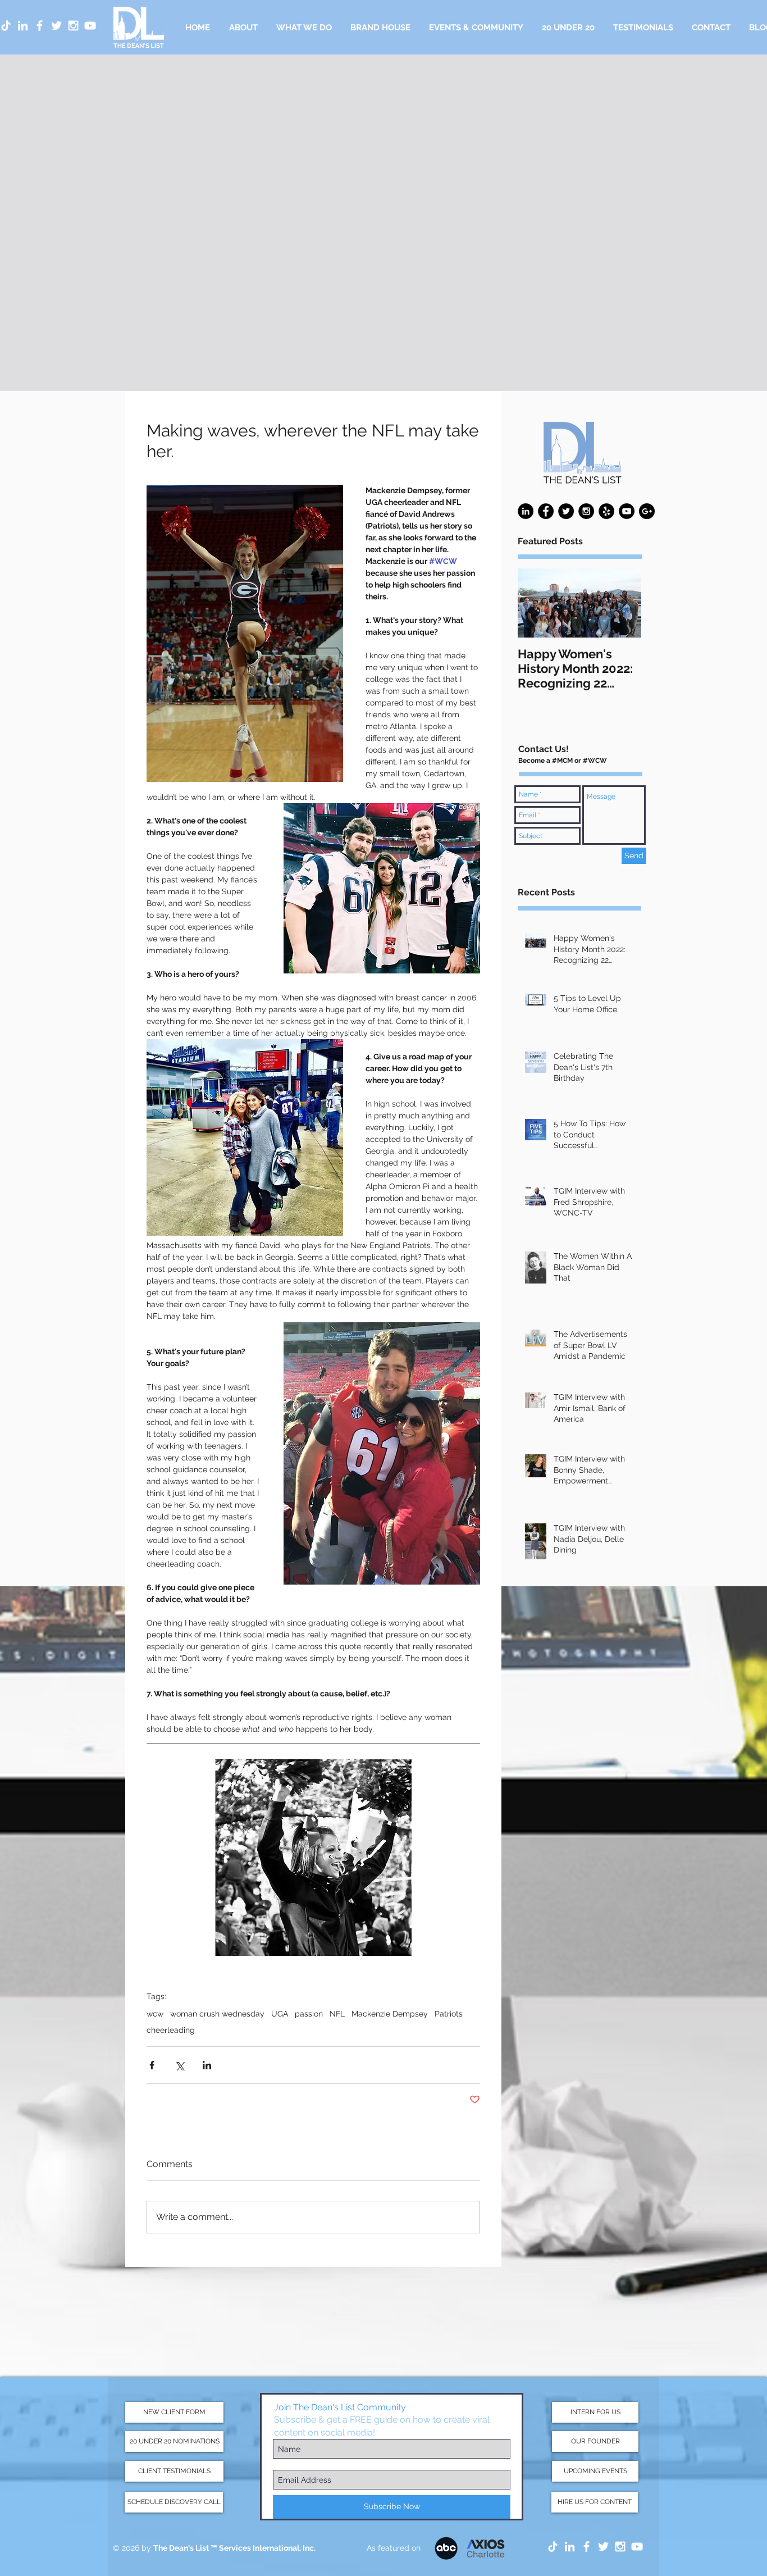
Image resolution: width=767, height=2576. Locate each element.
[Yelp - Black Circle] (606, 511)
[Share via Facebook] (152, 2065)
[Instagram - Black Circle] (586, 511)
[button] (304, 28)
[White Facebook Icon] (40, 26)
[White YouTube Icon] (90, 26)
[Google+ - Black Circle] (647, 511)
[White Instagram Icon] (73, 26)
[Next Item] (623, 604)
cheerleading (171, 2030)
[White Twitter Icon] (56, 26)
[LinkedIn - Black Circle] (526, 511)
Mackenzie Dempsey (390, 2014)
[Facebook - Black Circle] (546, 511)
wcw (155, 2014)
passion (309, 2014)
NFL (337, 2014)
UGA (280, 2014)
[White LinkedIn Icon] (23, 26)
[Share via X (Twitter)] (179, 2065)
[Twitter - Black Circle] (566, 511)
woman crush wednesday (217, 2014)
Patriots (449, 2014)
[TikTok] (553, 2547)
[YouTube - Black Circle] (627, 511)
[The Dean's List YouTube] (637, 2547)
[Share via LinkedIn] (207, 2065)
